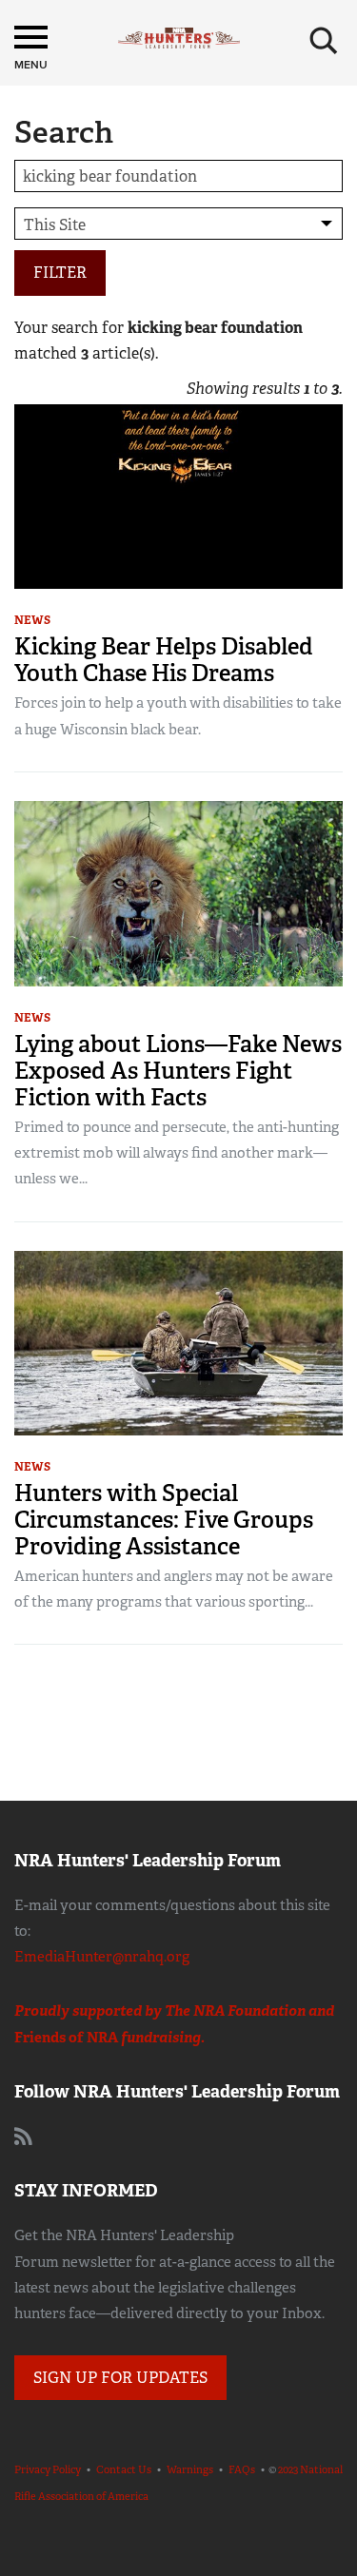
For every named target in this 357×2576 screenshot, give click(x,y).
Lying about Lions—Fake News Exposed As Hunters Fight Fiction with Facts (178, 1071)
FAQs (242, 2469)
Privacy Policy (48, 2469)
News (32, 620)
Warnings (190, 2469)
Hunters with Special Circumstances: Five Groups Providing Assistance (164, 1520)
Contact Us (124, 2469)
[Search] (324, 41)
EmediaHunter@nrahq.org (102, 1957)
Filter (60, 273)
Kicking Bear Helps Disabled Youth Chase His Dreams (164, 660)
